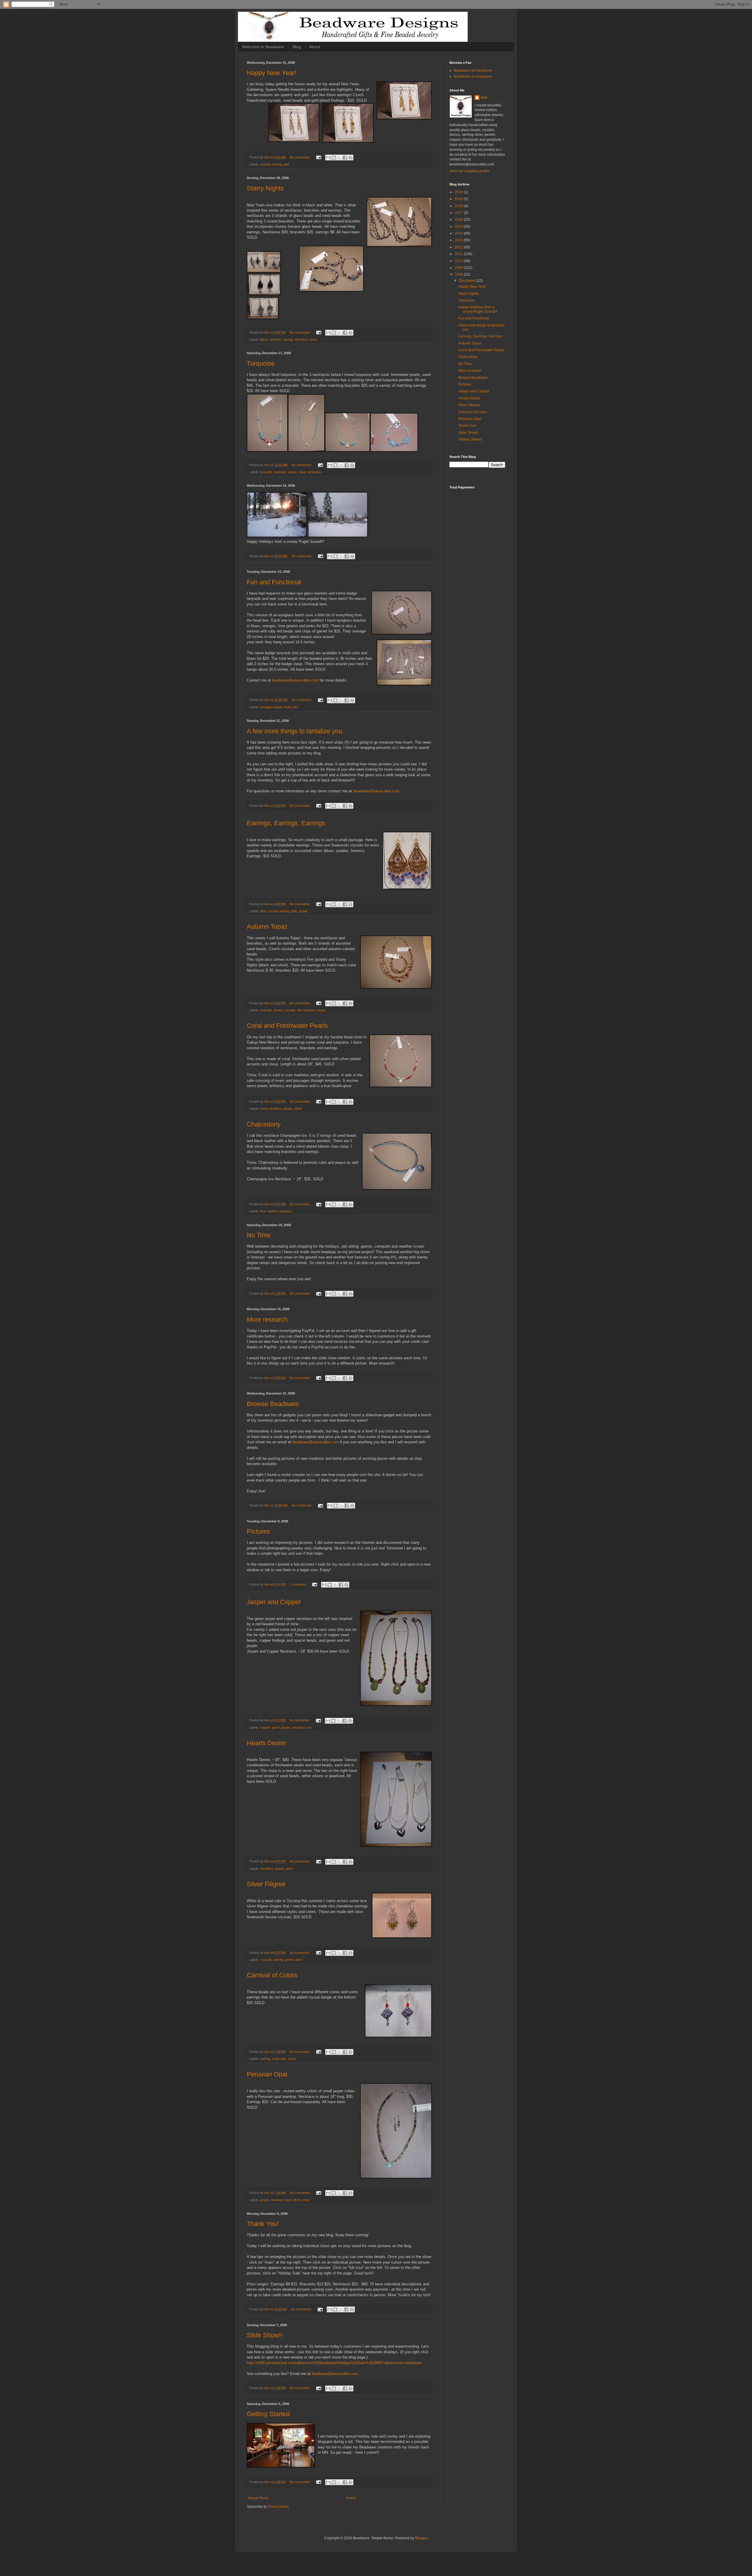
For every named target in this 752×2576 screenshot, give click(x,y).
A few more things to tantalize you (294, 731)
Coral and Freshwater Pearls (287, 1026)
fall (299, 1010)
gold (286, 164)
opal (288, 2200)
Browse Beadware (273, 1404)
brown (278, 1010)
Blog (297, 47)
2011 (459, 254)
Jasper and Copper (274, 1602)
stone (306, 2200)
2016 (459, 220)
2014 (459, 233)
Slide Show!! (265, 2335)
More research (267, 1319)
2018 (459, 206)
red (309, 1728)
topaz (322, 1010)
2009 (459, 268)
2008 (459, 274)
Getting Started (268, 2414)
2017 (459, 213)
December (468, 281)
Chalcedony (264, 1124)
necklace (301, 339)
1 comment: (298, 1584)
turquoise (314, 472)
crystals (290, 1010)
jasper (286, 1728)
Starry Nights (265, 188)
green (276, 1728)
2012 (459, 247)
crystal (265, 164)
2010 (459, 261)
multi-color (291, 707)
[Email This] (328, 158)
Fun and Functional (274, 582)
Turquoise (261, 363)
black (264, 339)
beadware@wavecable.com (295, 680)
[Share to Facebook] (345, 158)
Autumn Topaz (267, 927)
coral (264, 1109)
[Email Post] (318, 157)
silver (313, 339)
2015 (459, 227)
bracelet (275, 339)
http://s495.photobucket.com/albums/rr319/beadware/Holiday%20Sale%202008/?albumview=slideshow (334, 2363)
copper (265, 1728)
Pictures (258, 1531)
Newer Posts (258, 2498)
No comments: (301, 157)
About (315, 47)
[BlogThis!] (334, 158)
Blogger (421, 2538)
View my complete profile (469, 171)
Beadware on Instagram (473, 76)
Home (351, 2498)
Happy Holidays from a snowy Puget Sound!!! (478, 309)
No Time (259, 1235)
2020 (459, 192)
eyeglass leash (271, 707)
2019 (459, 199)
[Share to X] (339, 158)
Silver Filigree (266, 1884)
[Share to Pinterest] (350, 158)
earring (277, 164)
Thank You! (263, 2224)
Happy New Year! (272, 73)
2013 (459, 240)
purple (303, 911)
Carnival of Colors (272, 1975)
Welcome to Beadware (263, 47)
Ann (484, 98)
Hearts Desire (266, 1743)
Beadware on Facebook (473, 71)
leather (273, 1211)
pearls (293, 472)
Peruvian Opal (267, 2074)
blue (263, 911)
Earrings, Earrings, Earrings (286, 823)
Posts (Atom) (279, 2507)
